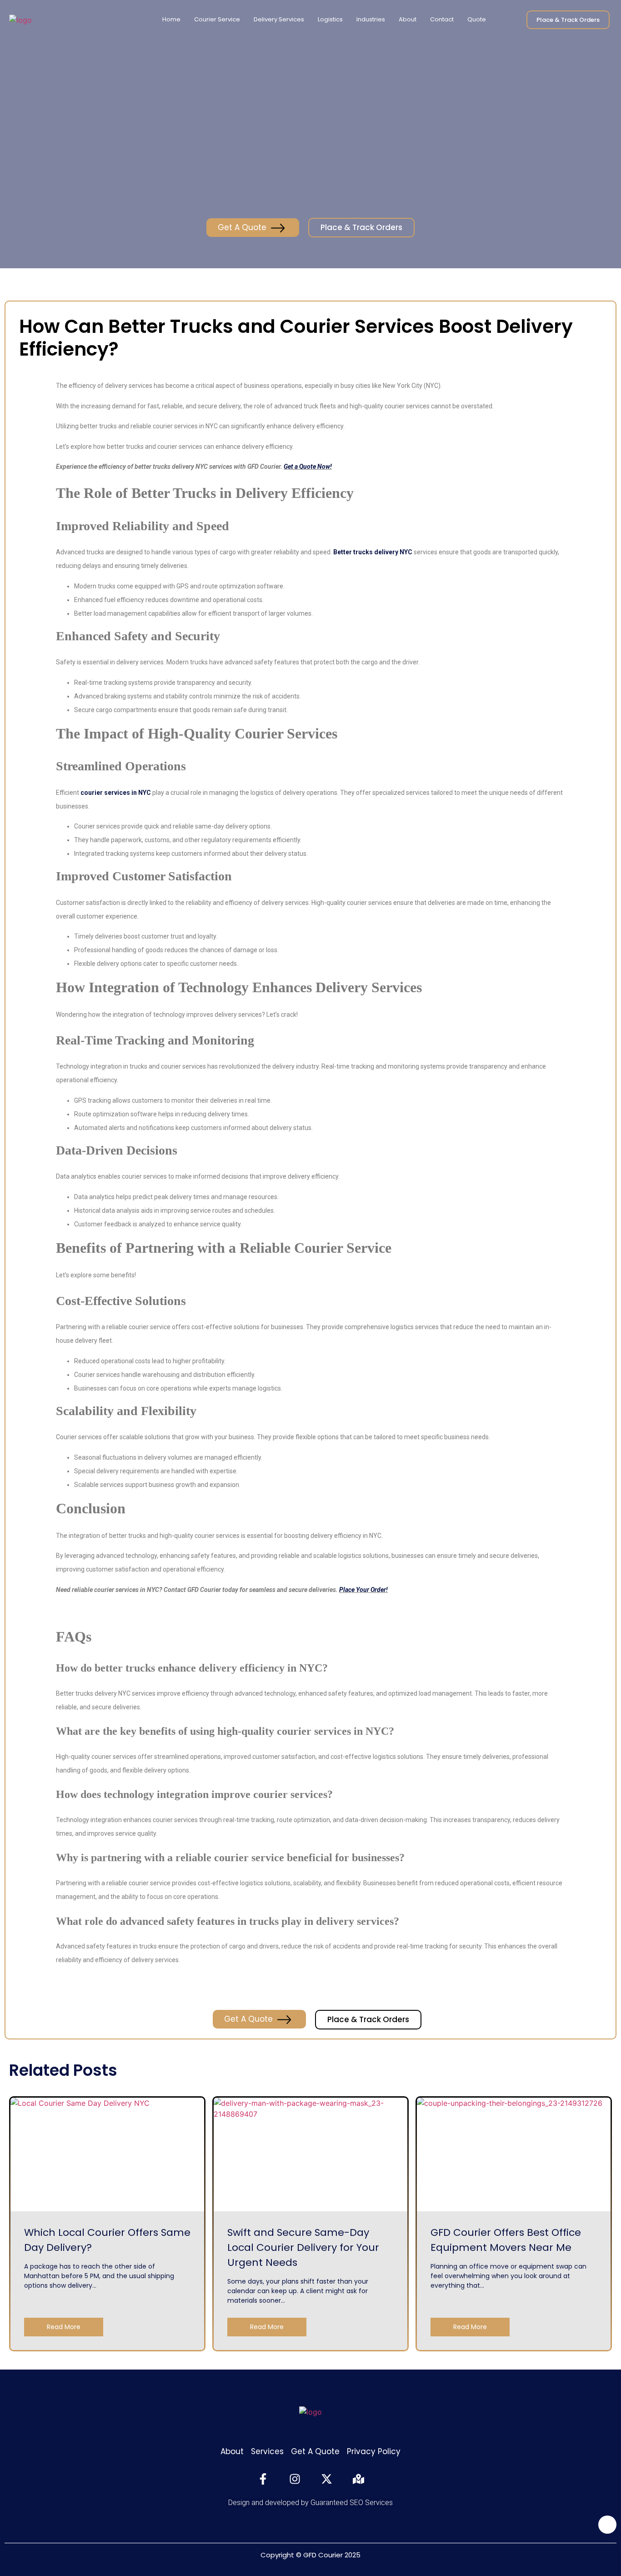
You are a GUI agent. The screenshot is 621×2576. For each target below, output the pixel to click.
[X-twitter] (326, 2479)
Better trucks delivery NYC (373, 552)
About (408, 19)
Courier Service (217, 19)
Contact (442, 19)
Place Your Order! (363, 1590)
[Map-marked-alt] (358, 2479)
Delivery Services (279, 19)
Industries (371, 19)
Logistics (330, 19)
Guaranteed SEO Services (352, 2503)
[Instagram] (295, 2479)
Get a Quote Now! (308, 467)
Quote (477, 19)
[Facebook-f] (263, 2479)
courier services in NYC (116, 793)
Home (171, 19)
